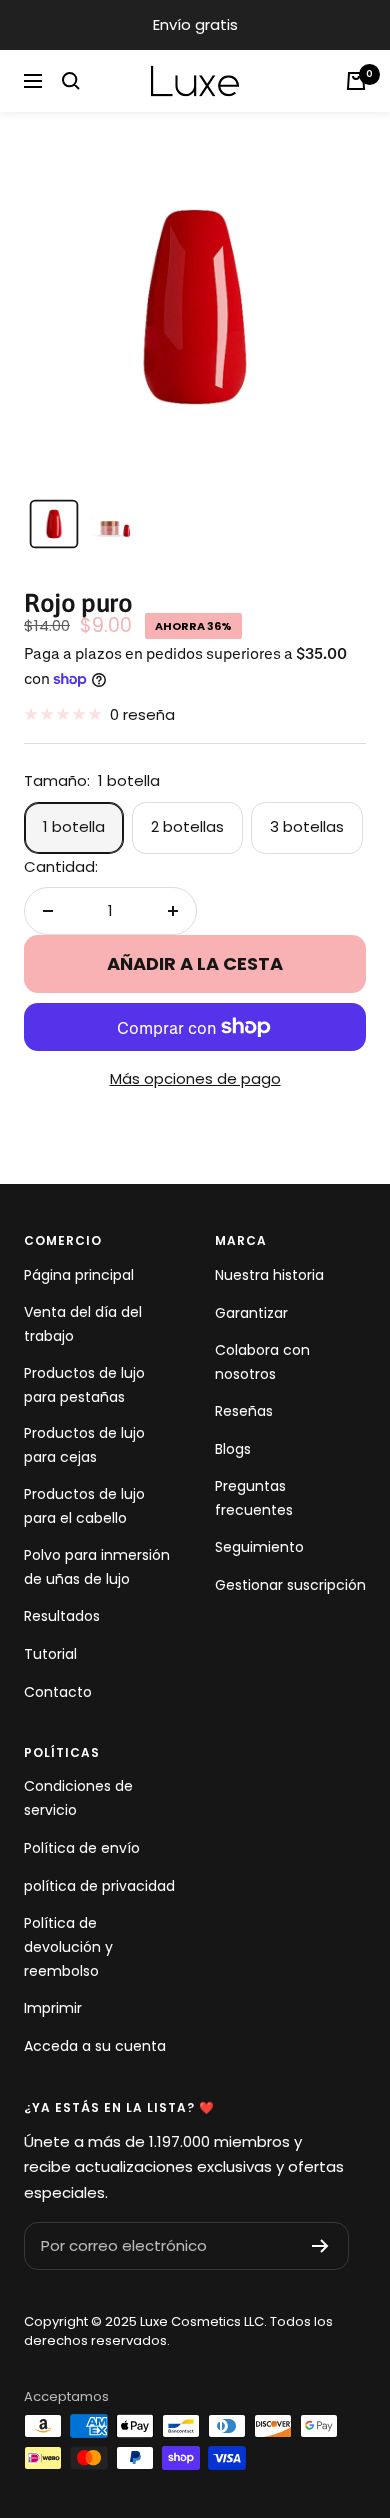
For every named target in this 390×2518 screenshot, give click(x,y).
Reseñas (244, 1411)
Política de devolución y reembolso (68, 1947)
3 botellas (307, 826)
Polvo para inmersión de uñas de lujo (97, 1567)
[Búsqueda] (71, 81)
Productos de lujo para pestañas (84, 1385)
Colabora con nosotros (262, 1362)
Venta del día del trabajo (83, 1324)
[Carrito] (356, 81)
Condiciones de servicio (78, 1798)
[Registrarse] (320, 2246)
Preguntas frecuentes (254, 1498)
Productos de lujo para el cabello (84, 1506)
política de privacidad (99, 1886)
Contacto (58, 1692)
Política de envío (82, 1848)
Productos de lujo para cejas (84, 1445)
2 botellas (187, 826)
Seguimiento (259, 1547)
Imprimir (53, 2008)
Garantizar (251, 1313)
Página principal (79, 1275)
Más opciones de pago (195, 1078)
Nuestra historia (269, 1275)
